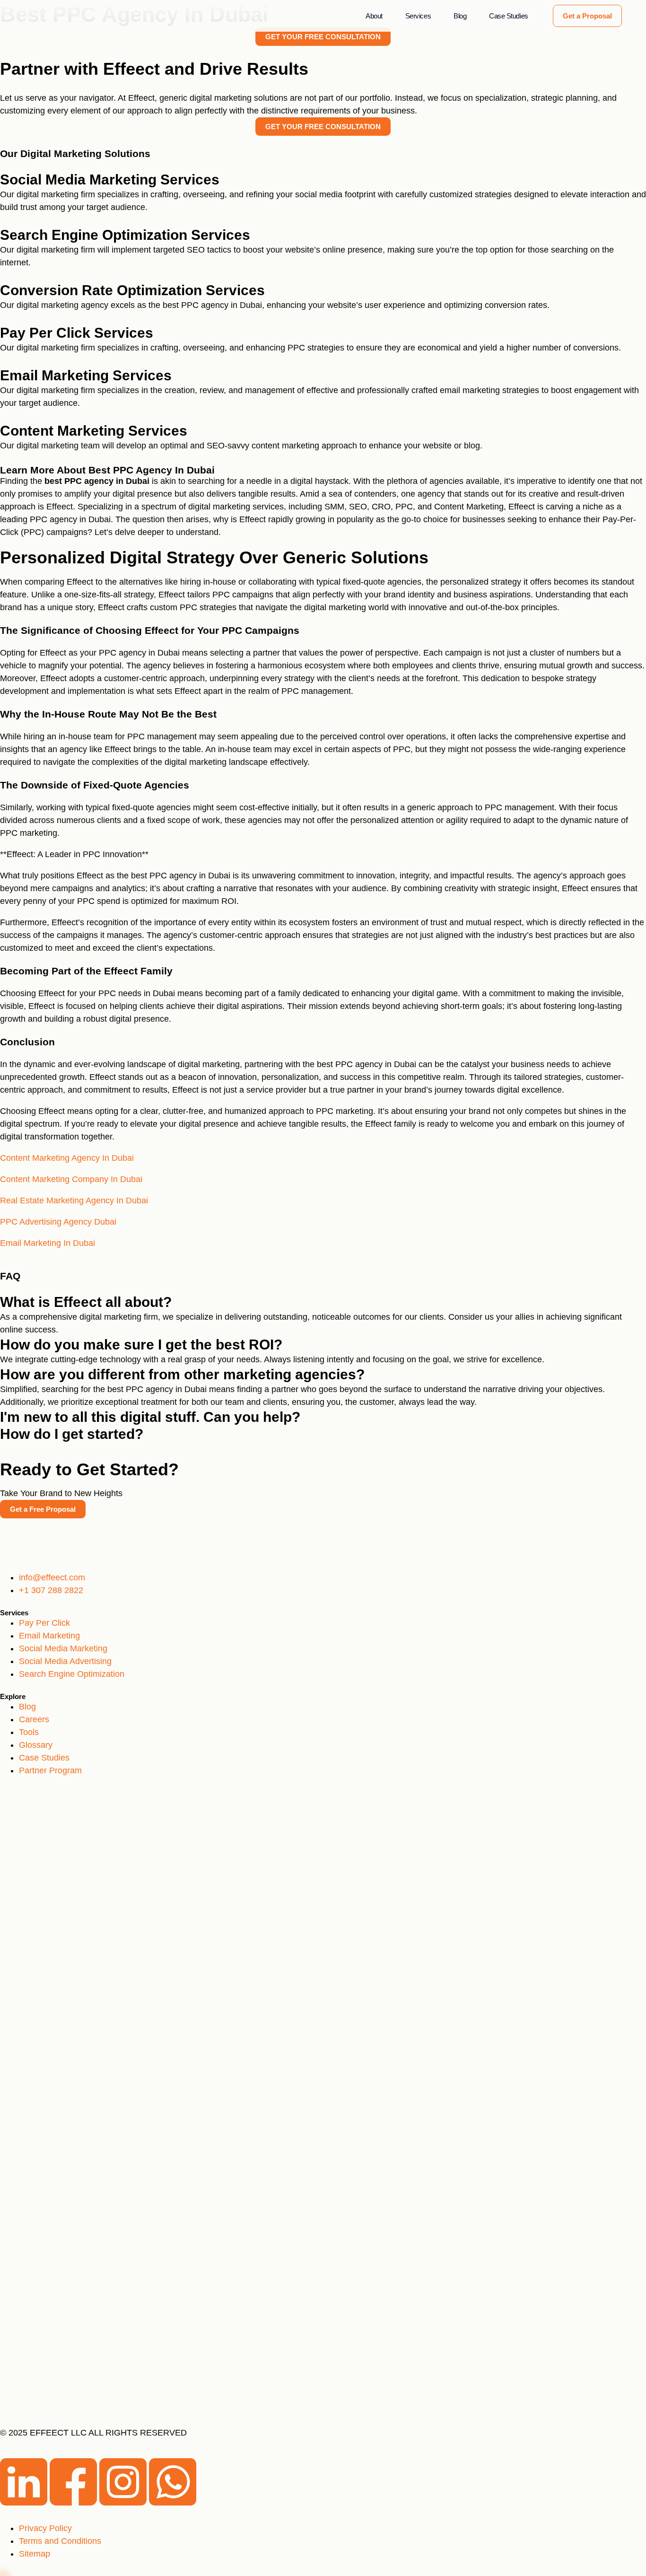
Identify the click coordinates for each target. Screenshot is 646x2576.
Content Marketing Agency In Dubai (67, 1158)
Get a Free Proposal (43, 1509)
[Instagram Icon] (124, 2503)
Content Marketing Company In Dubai (71, 1179)
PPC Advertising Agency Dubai (58, 1222)
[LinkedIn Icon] (25, 2503)
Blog (460, 16)
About (374, 16)
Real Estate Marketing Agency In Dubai (74, 1200)
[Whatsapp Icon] (173, 2503)
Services (418, 16)
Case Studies (509, 16)
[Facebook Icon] (74, 2503)
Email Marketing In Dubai (48, 1243)
